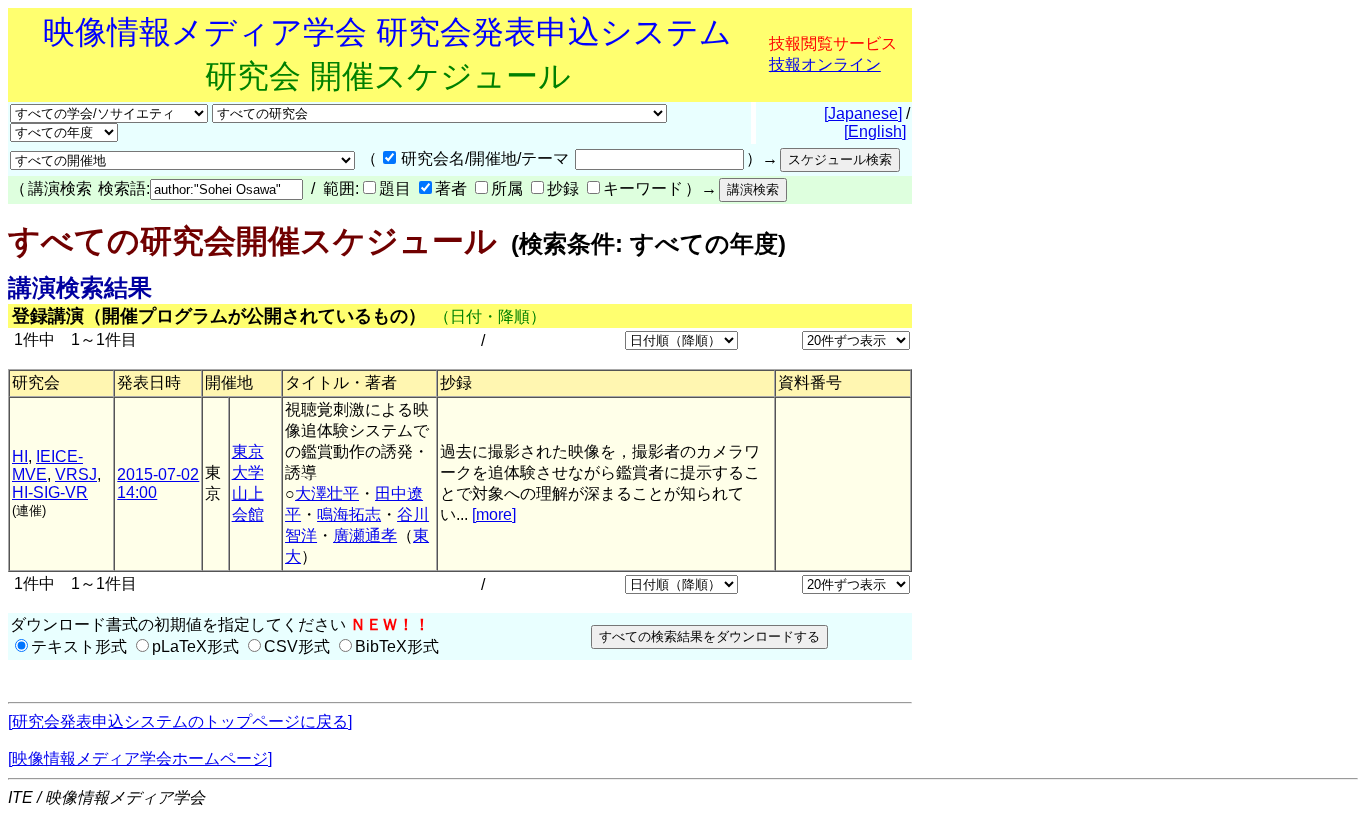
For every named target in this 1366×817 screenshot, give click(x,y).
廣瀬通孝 (365, 535)
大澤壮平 (327, 493)
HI (20, 456)
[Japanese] (863, 113)
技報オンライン (825, 64)
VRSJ (76, 474)
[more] (494, 514)
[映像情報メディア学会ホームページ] (140, 758)
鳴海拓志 (349, 514)
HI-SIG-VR (50, 492)
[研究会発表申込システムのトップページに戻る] (180, 721)
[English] (875, 131)
